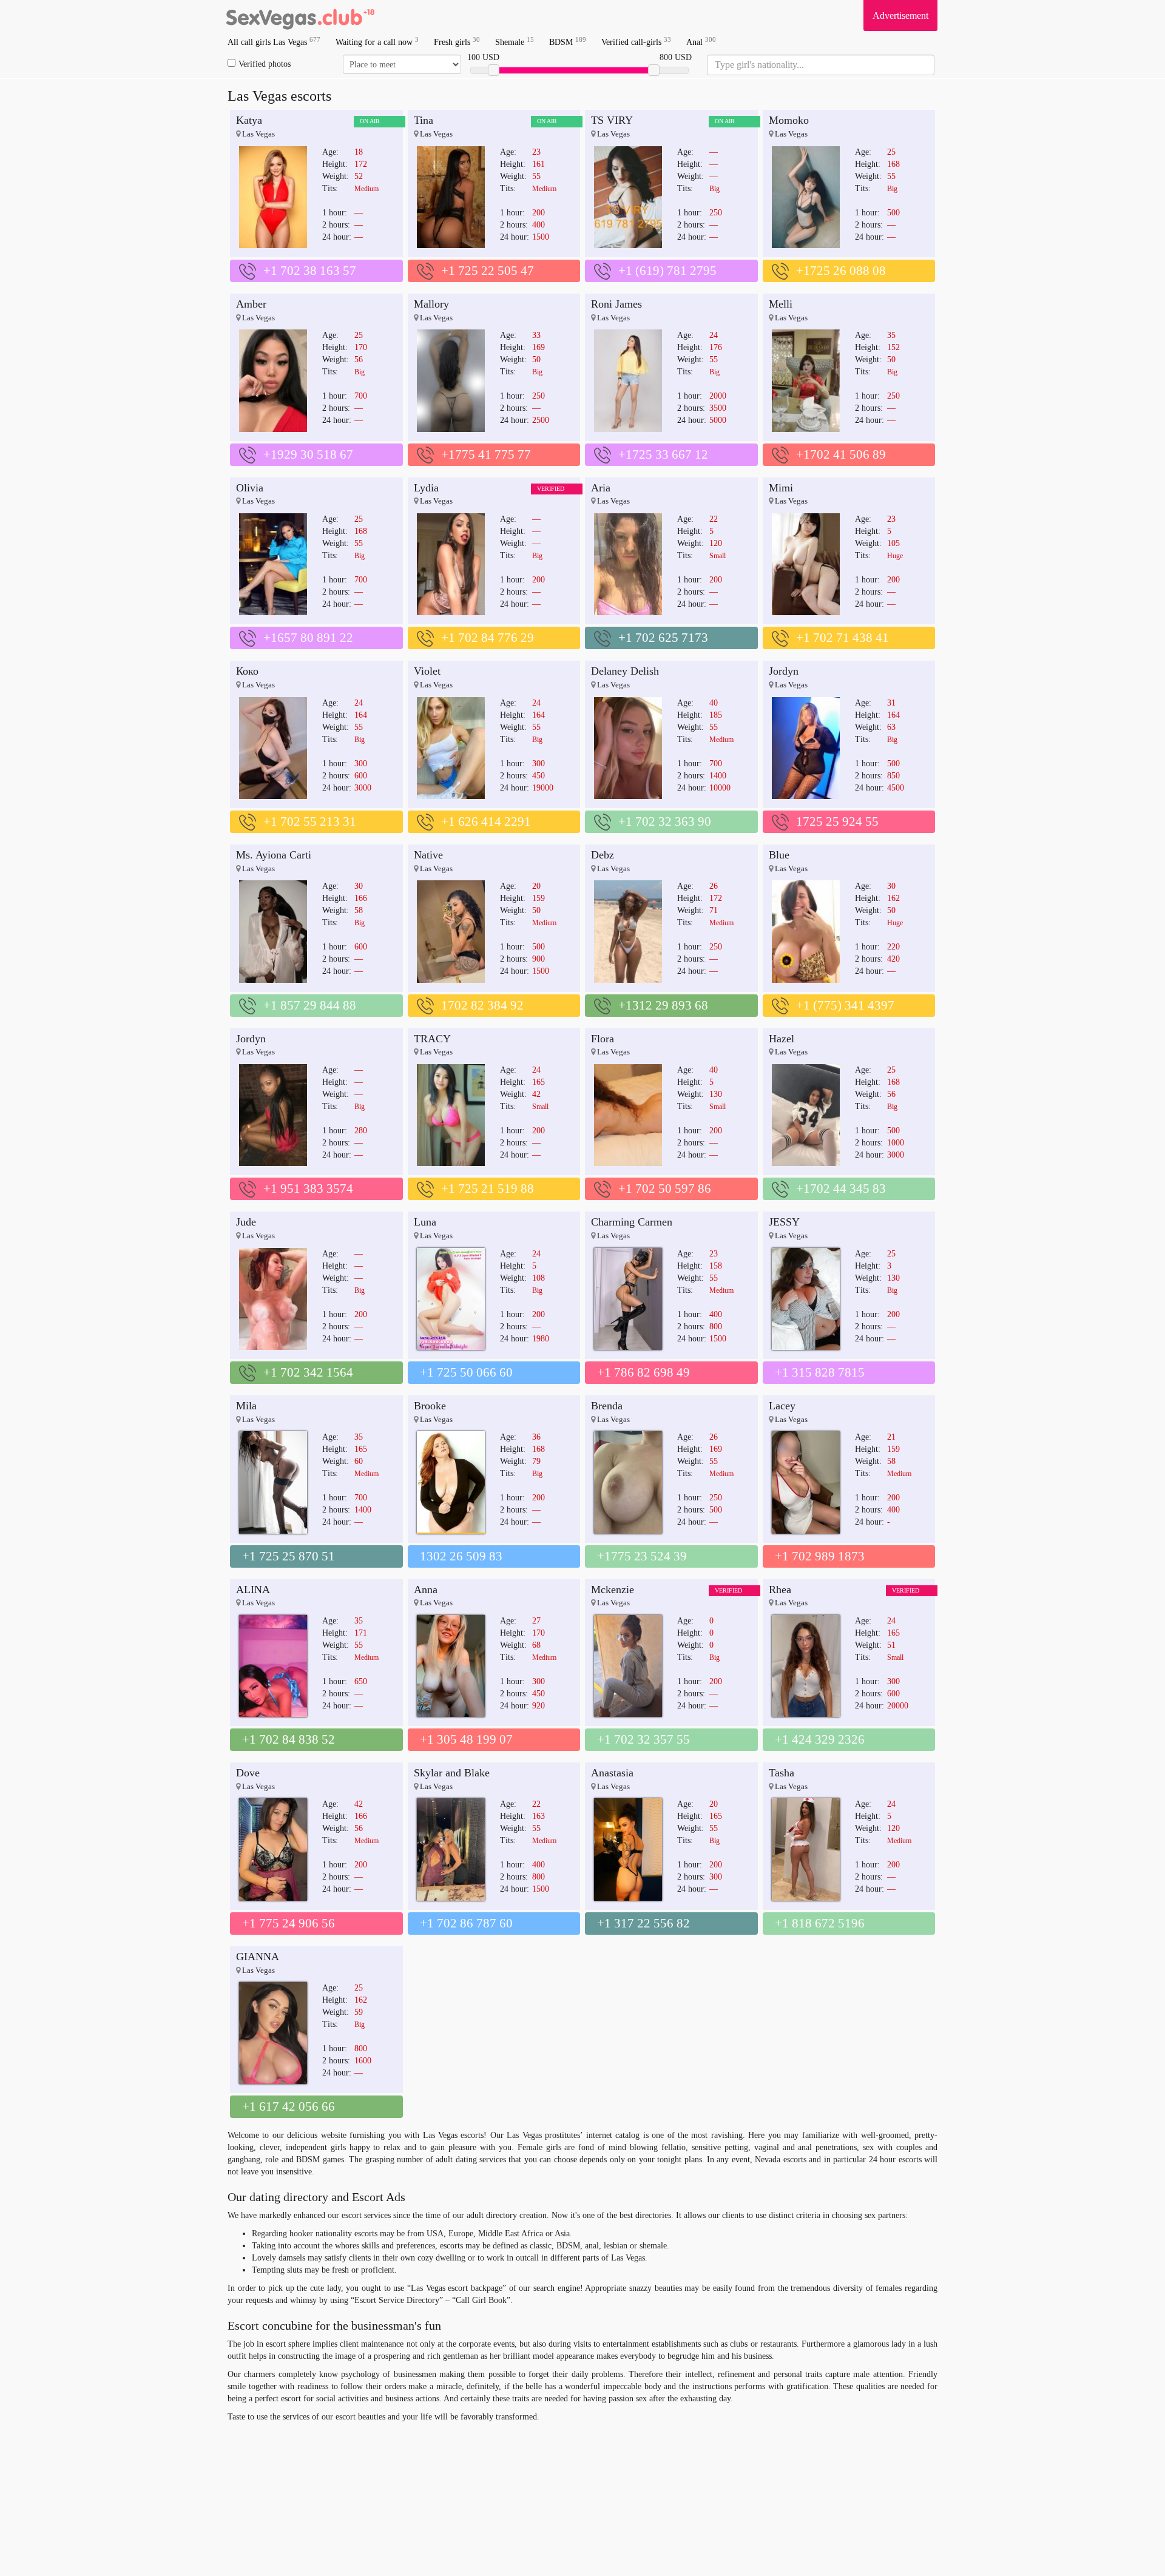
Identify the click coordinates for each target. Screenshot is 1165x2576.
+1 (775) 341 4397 (845, 1005)
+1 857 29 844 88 (310, 1005)
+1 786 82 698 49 (643, 1372)
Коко (247, 671)
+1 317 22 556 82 (643, 1923)
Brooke (430, 1406)
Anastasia (612, 1773)
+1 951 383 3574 (308, 1189)
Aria (601, 488)
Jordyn (784, 671)
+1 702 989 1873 (820, 1556)
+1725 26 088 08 (841, 271)
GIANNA (258, 1957)
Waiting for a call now (377, 42)
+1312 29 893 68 (663, 1005)
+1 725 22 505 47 (488, 271)
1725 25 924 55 (837, 821)
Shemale (515, 42)
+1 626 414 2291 (486, 821)
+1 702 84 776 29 (488, 638)
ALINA (253, 1590)
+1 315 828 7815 (820, 1372)
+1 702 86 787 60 (466, 1923)
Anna (426, 1590)
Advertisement (900, 15)
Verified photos (265, 64)
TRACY (432, 1039)
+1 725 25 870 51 (289, 1556)
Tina (424, 120)
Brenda (607, 1406)
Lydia (426, 488)
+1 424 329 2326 (820, 1739)
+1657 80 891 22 (308, 638)
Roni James (616, 304)
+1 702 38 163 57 (310, 271)
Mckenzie (613, 1590)
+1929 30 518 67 (308, 454)
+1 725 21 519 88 (488, 1189)
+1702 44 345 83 (841, 1189)
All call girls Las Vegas (274, 42)
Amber (251, 304)
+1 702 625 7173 (663, 638)
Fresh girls (457, 42)
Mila (246, 1406)
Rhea (780, 1590)
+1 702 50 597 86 (665, 1189)
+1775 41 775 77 (486, 454)
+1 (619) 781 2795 (667, 271)
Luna (425, 1222)
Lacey (782, 1406)
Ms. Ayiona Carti (274, 855)
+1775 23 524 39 (642, 1556)
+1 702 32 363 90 (665, 821)
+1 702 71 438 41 (843, 638)
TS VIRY (612, 120)
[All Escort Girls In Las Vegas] (300, 15)
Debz (603, 855)
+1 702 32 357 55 (643, 1739)
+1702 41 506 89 (841, 454)
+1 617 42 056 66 (289, 2106)
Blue (779, 855)
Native (428, 855)
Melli (781, 304)
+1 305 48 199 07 (466, 1739)
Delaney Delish (625, 671)
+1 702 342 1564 (308, 1372)
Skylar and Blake (452, 1773)
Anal (701, 42)
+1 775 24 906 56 (289, 1923)
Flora (603, 1039)
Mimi (781, 488)
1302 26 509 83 (461, 1556)
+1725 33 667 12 (663, 454)
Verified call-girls (636, 42)
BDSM (568, 42)
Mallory (431, 304)
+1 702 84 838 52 (289, 1739)
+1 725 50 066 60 (466, 1372)
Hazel (782, 1039)
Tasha (782, 1773)
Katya (249, 120)
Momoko (789, 120)
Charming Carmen (632, 1222)
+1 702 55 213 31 (310, 821)
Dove (248, 1773)
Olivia (250, 488)
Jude (246, 1222)
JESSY (784, 1222)
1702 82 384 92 (482, 1005)
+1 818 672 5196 (820, 1923)
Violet (427, 671)
